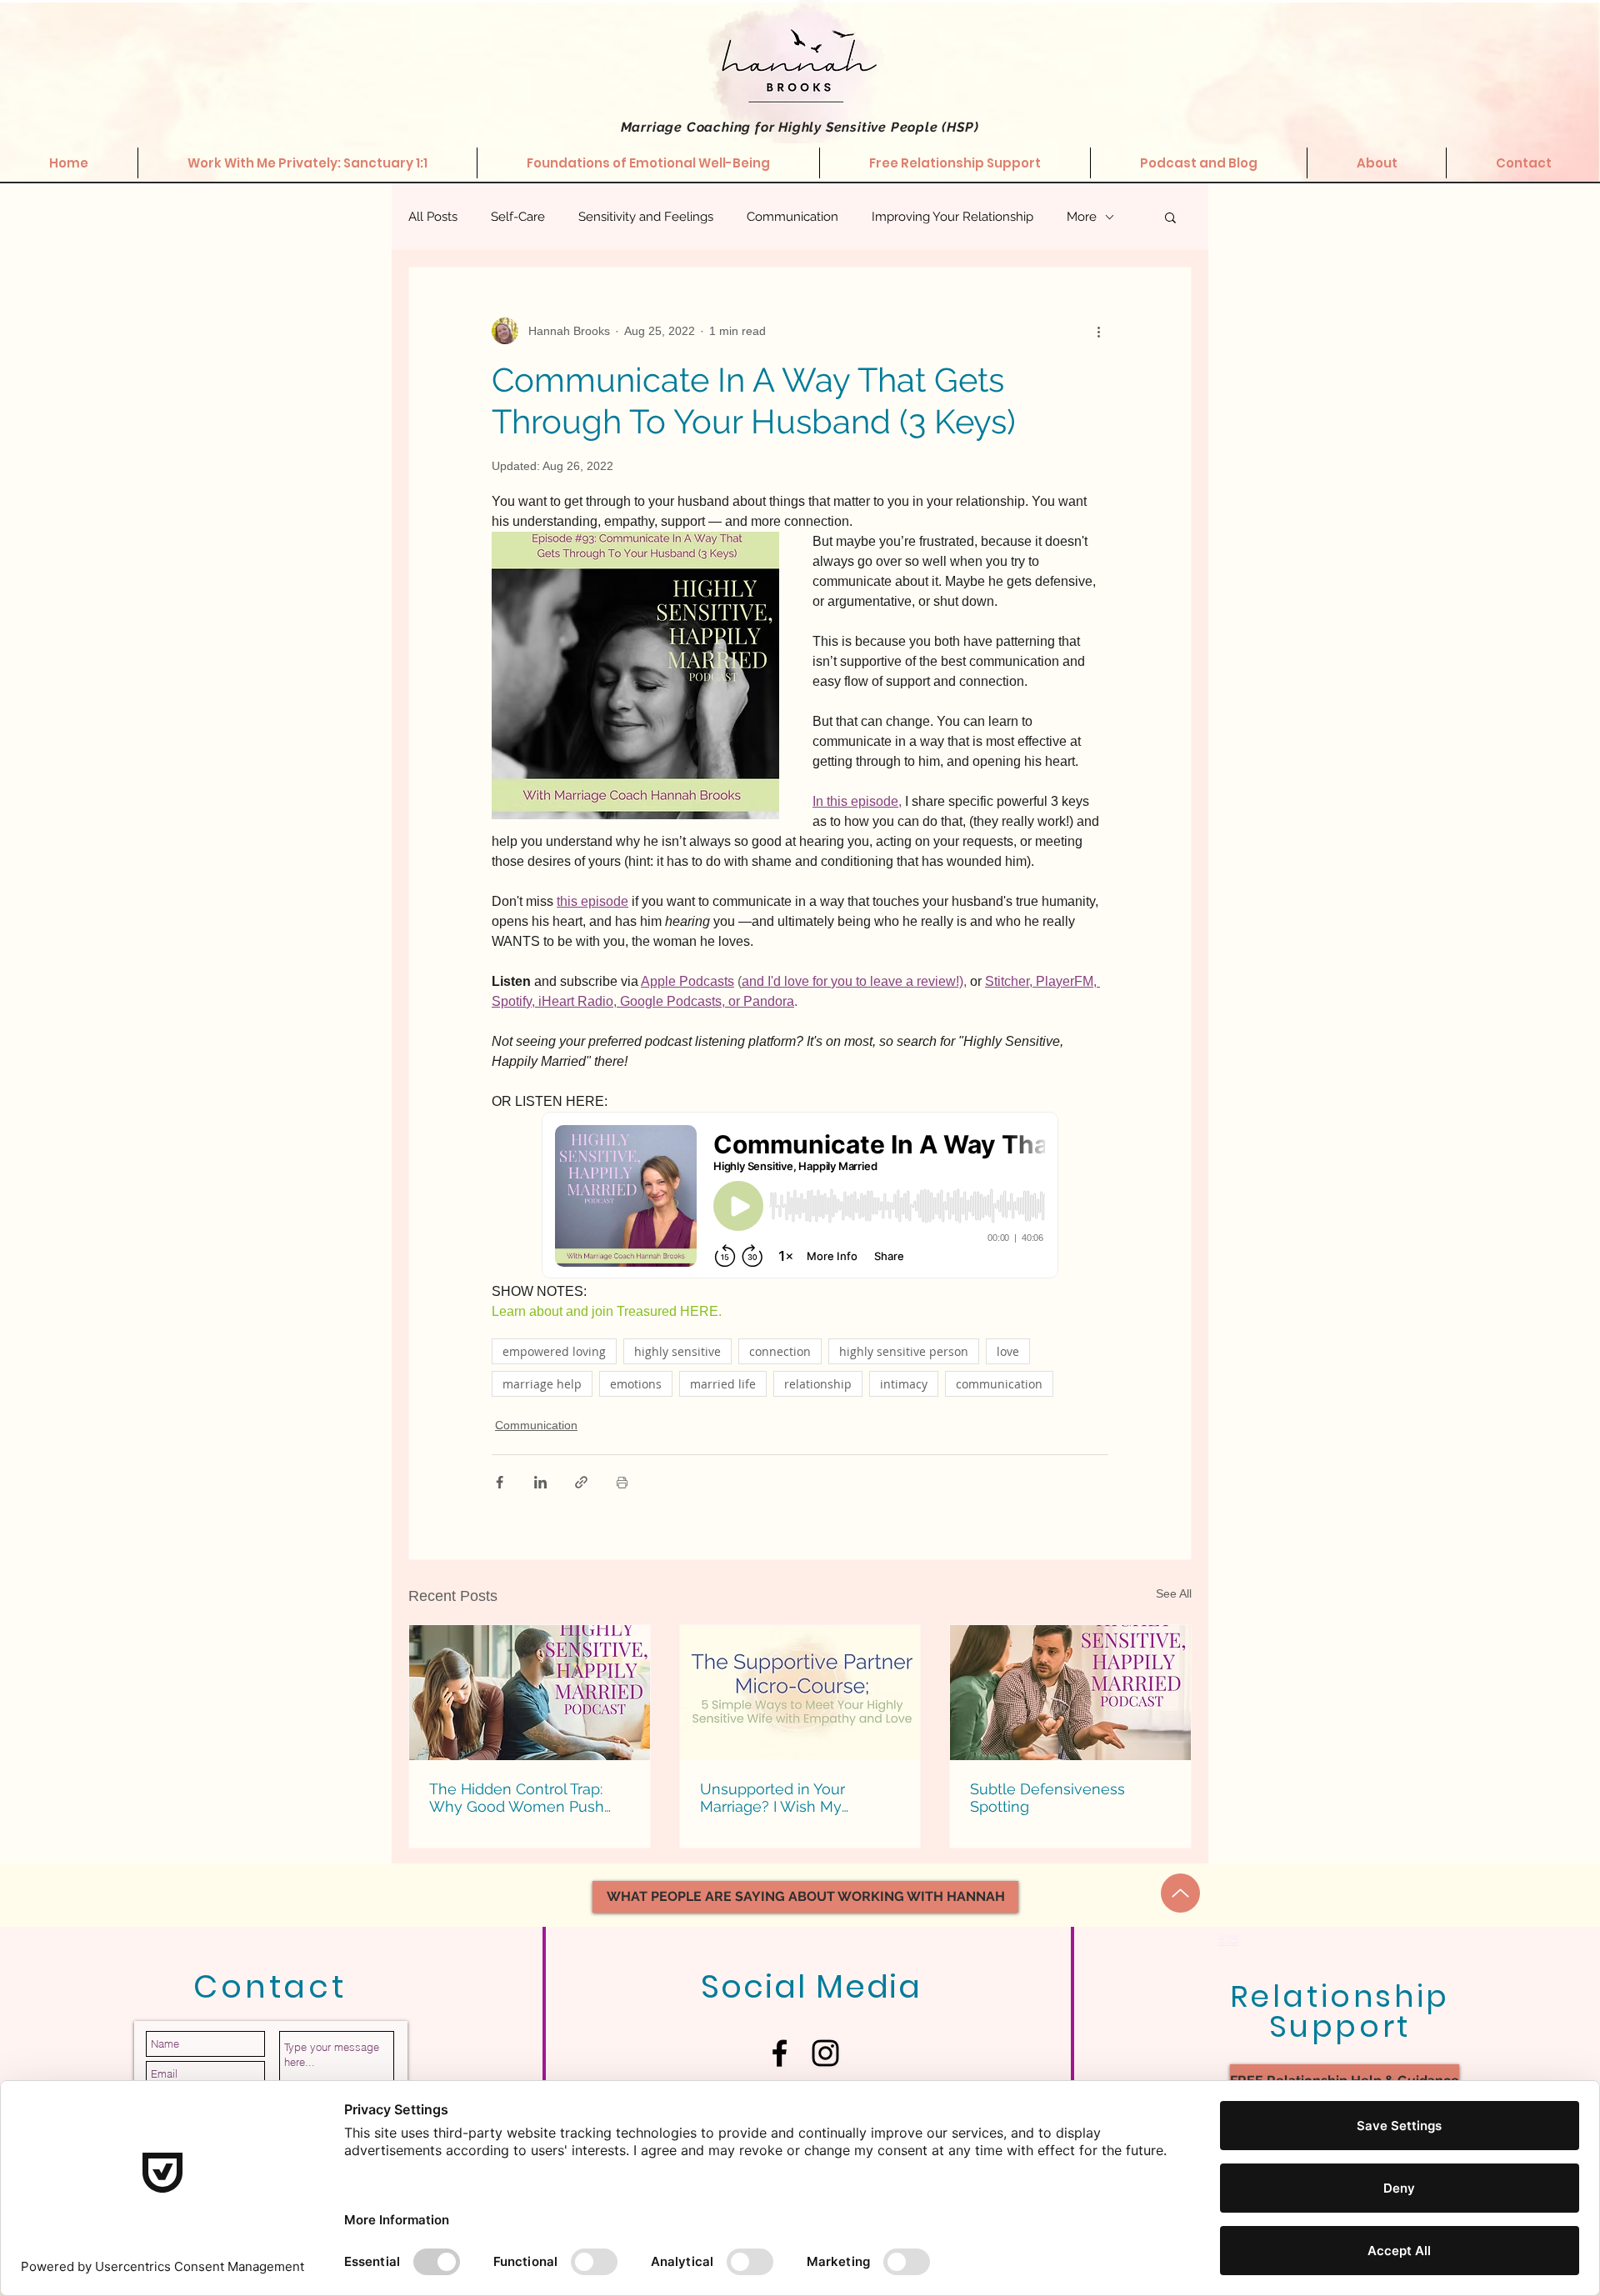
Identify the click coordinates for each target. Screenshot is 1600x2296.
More (1082, 217)
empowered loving (554, 1351)
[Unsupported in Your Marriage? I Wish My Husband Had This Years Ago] (800, 1693)
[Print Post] (622, 1482)
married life (723, 1384)
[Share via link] (581, 1482)
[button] (1170, 217)
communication (999, 1384)
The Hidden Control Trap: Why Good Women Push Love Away (517, 1798)
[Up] (1180, 1893)
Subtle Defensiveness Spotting (1047, 1798)
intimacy (904, 1384)
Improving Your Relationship (952, 217)
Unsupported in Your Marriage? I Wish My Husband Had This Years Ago (785, 1798)
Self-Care (518, 217)
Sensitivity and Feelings (646, 217)
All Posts (433, 217)
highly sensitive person (904, 1351)
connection (780, 1351)
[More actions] (1098, 331)
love (1008, 1351)
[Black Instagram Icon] (825, 2053)
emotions (636, 1384)
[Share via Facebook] (500, 1482)
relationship (818, 1384)
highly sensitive (677, 1351)
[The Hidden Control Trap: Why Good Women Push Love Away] (530, 1693)
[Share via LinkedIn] (540, 1482)
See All (1174, 1593)
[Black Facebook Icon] (780, 2053)
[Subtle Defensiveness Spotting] (1070, 1693)
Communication (792, 217)
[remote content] (800, 1197)
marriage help (542, 1384)
